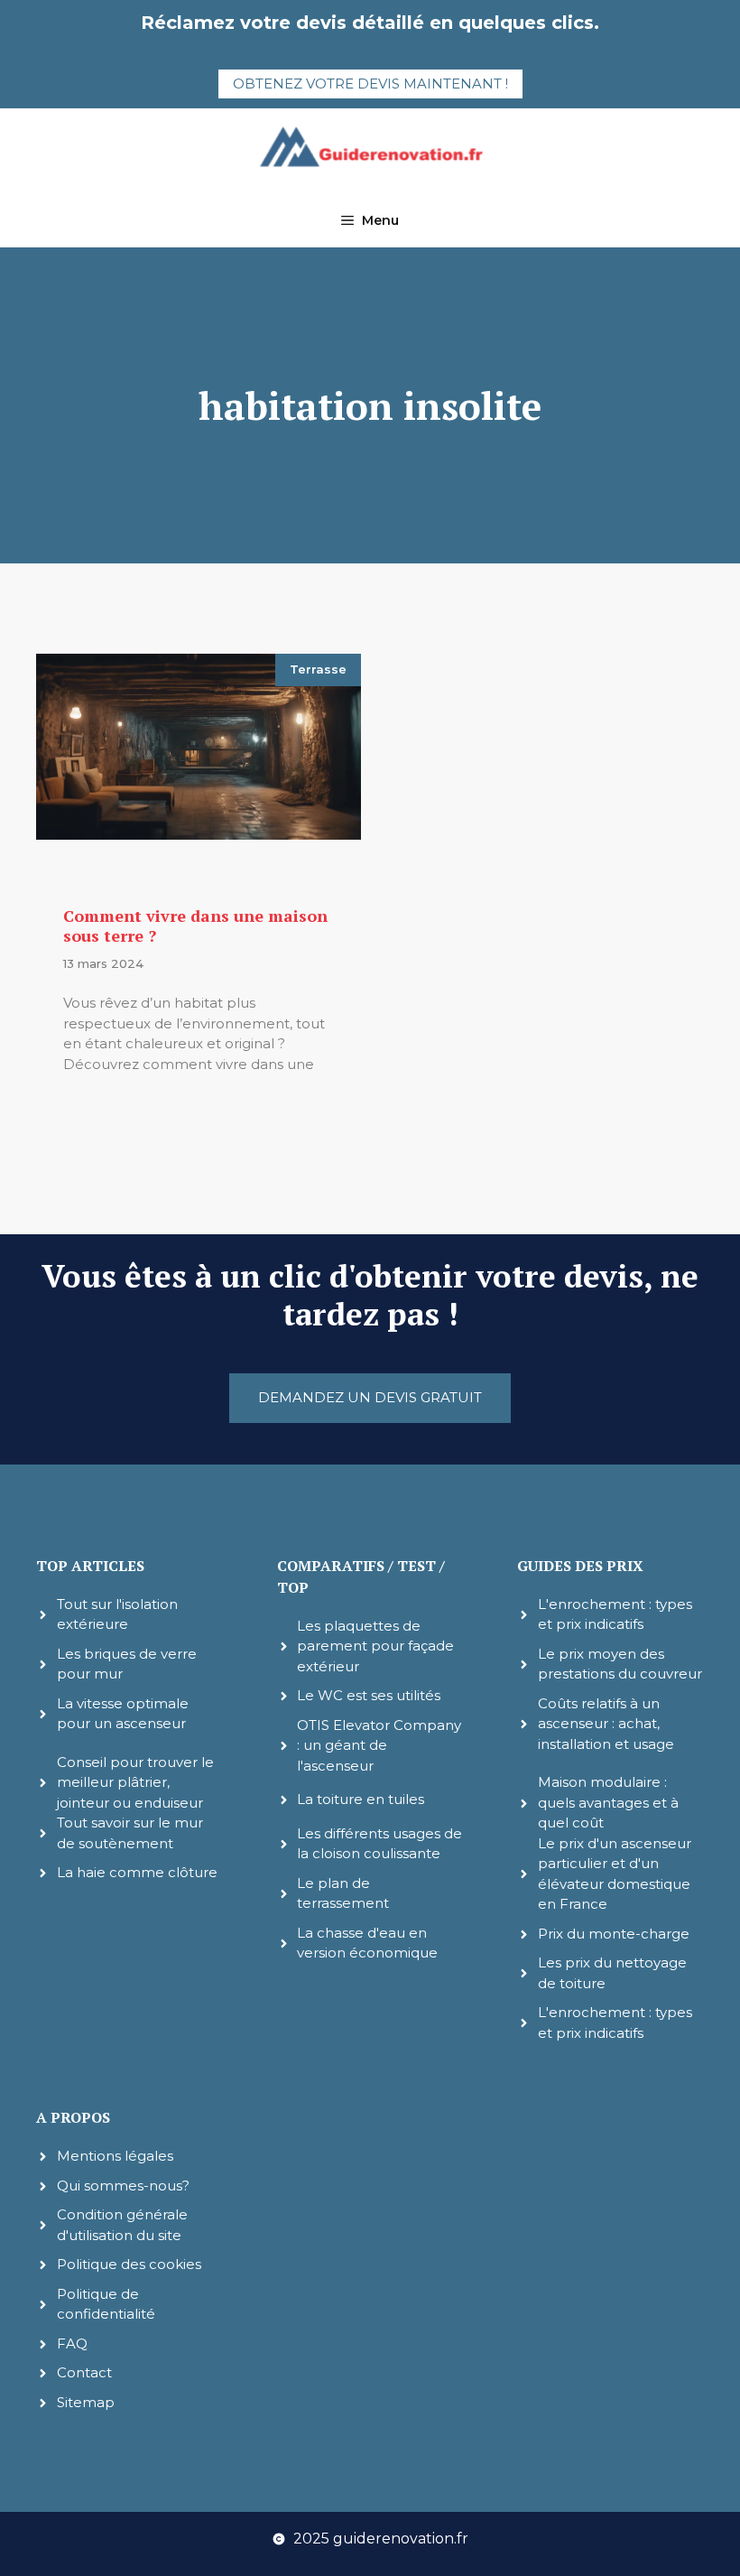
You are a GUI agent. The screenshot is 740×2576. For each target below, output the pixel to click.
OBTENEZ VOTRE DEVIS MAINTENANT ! (370, 84)
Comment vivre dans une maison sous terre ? (195, 925)
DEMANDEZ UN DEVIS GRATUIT (370, 1397)
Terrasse (318, 669)
